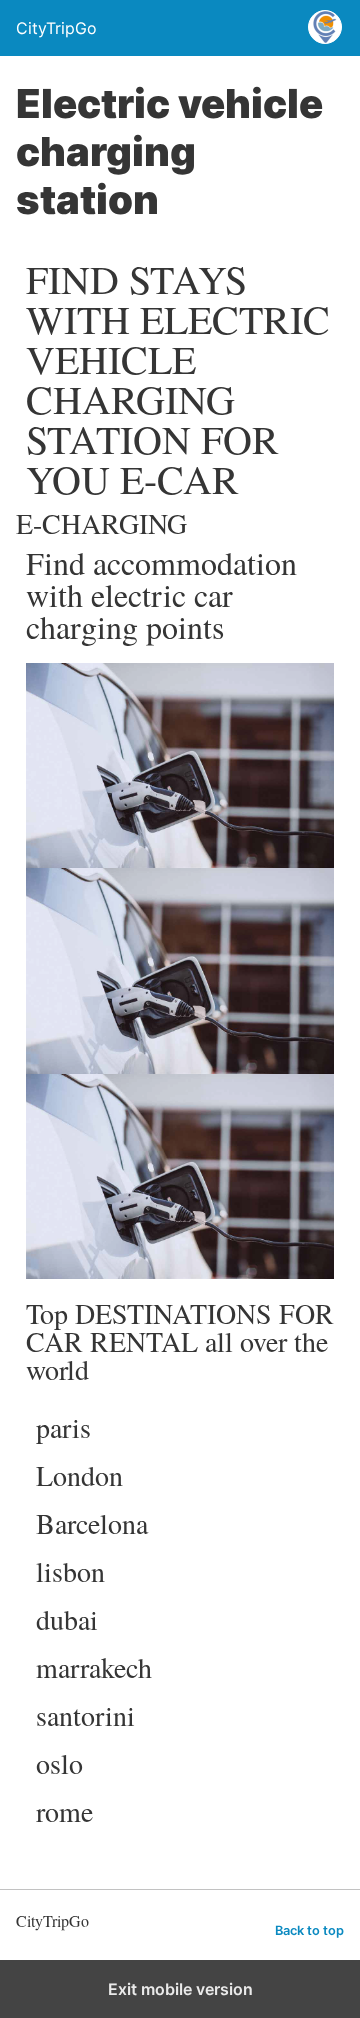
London (79, 1475)
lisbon (70, 1571)
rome (64, 1811)
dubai (67, 1619)
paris (63, 1427)
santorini (85, 1715)
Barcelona (92, 1523)
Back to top (309, 1930)
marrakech (94, 1667)
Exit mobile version (180, 1989)
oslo (59, 1763)
